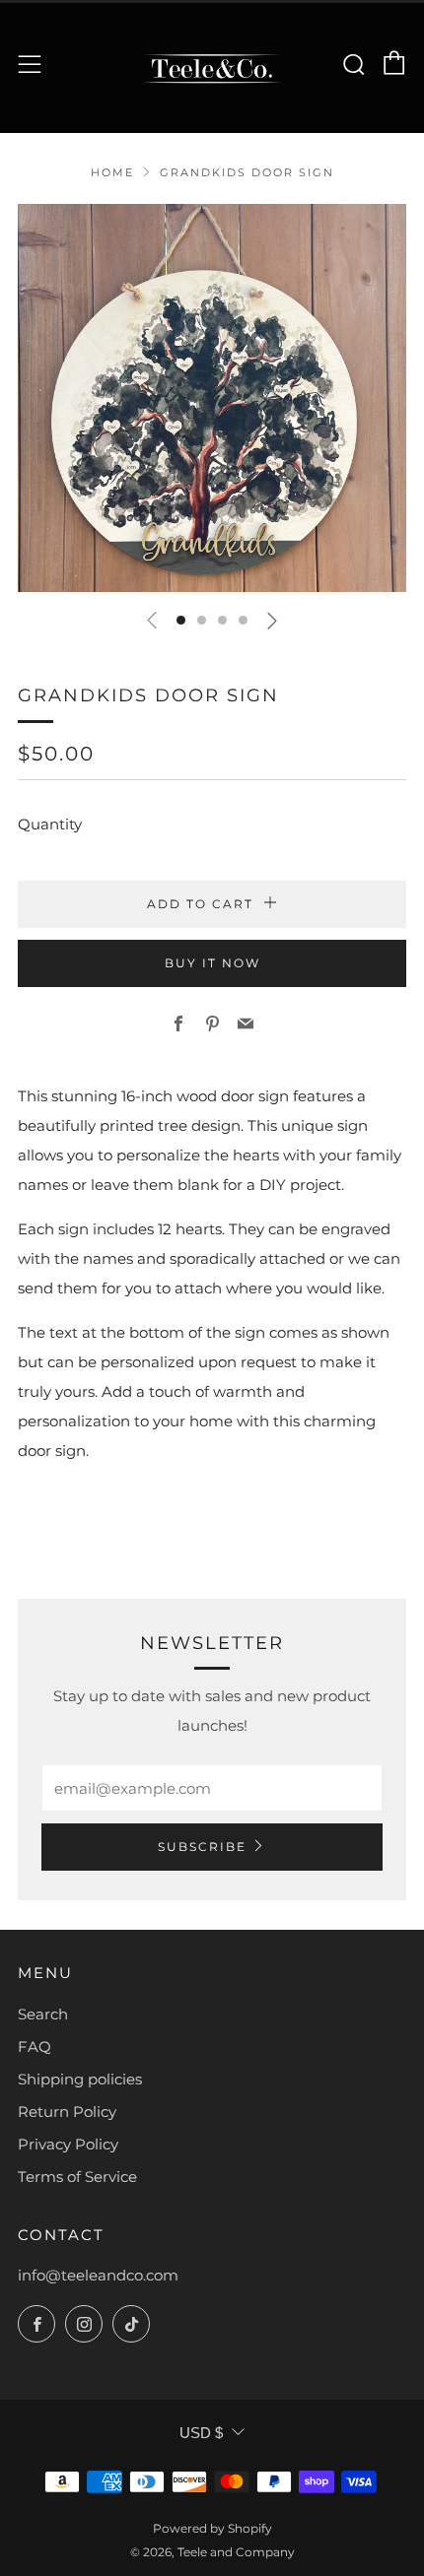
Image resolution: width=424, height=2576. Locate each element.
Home (112, 172)
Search (43, 2014)
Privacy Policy (68, 2144)
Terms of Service (77, 2177)
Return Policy (67, 2112)
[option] (212, 398)
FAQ (35, 2047)
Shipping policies (80, 2079)
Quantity (50, 824)
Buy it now (212, 963)
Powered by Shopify (212, 2528)
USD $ (201, 2433)
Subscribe (202, 1847)
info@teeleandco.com (98, 2275)
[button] (181, 620)
